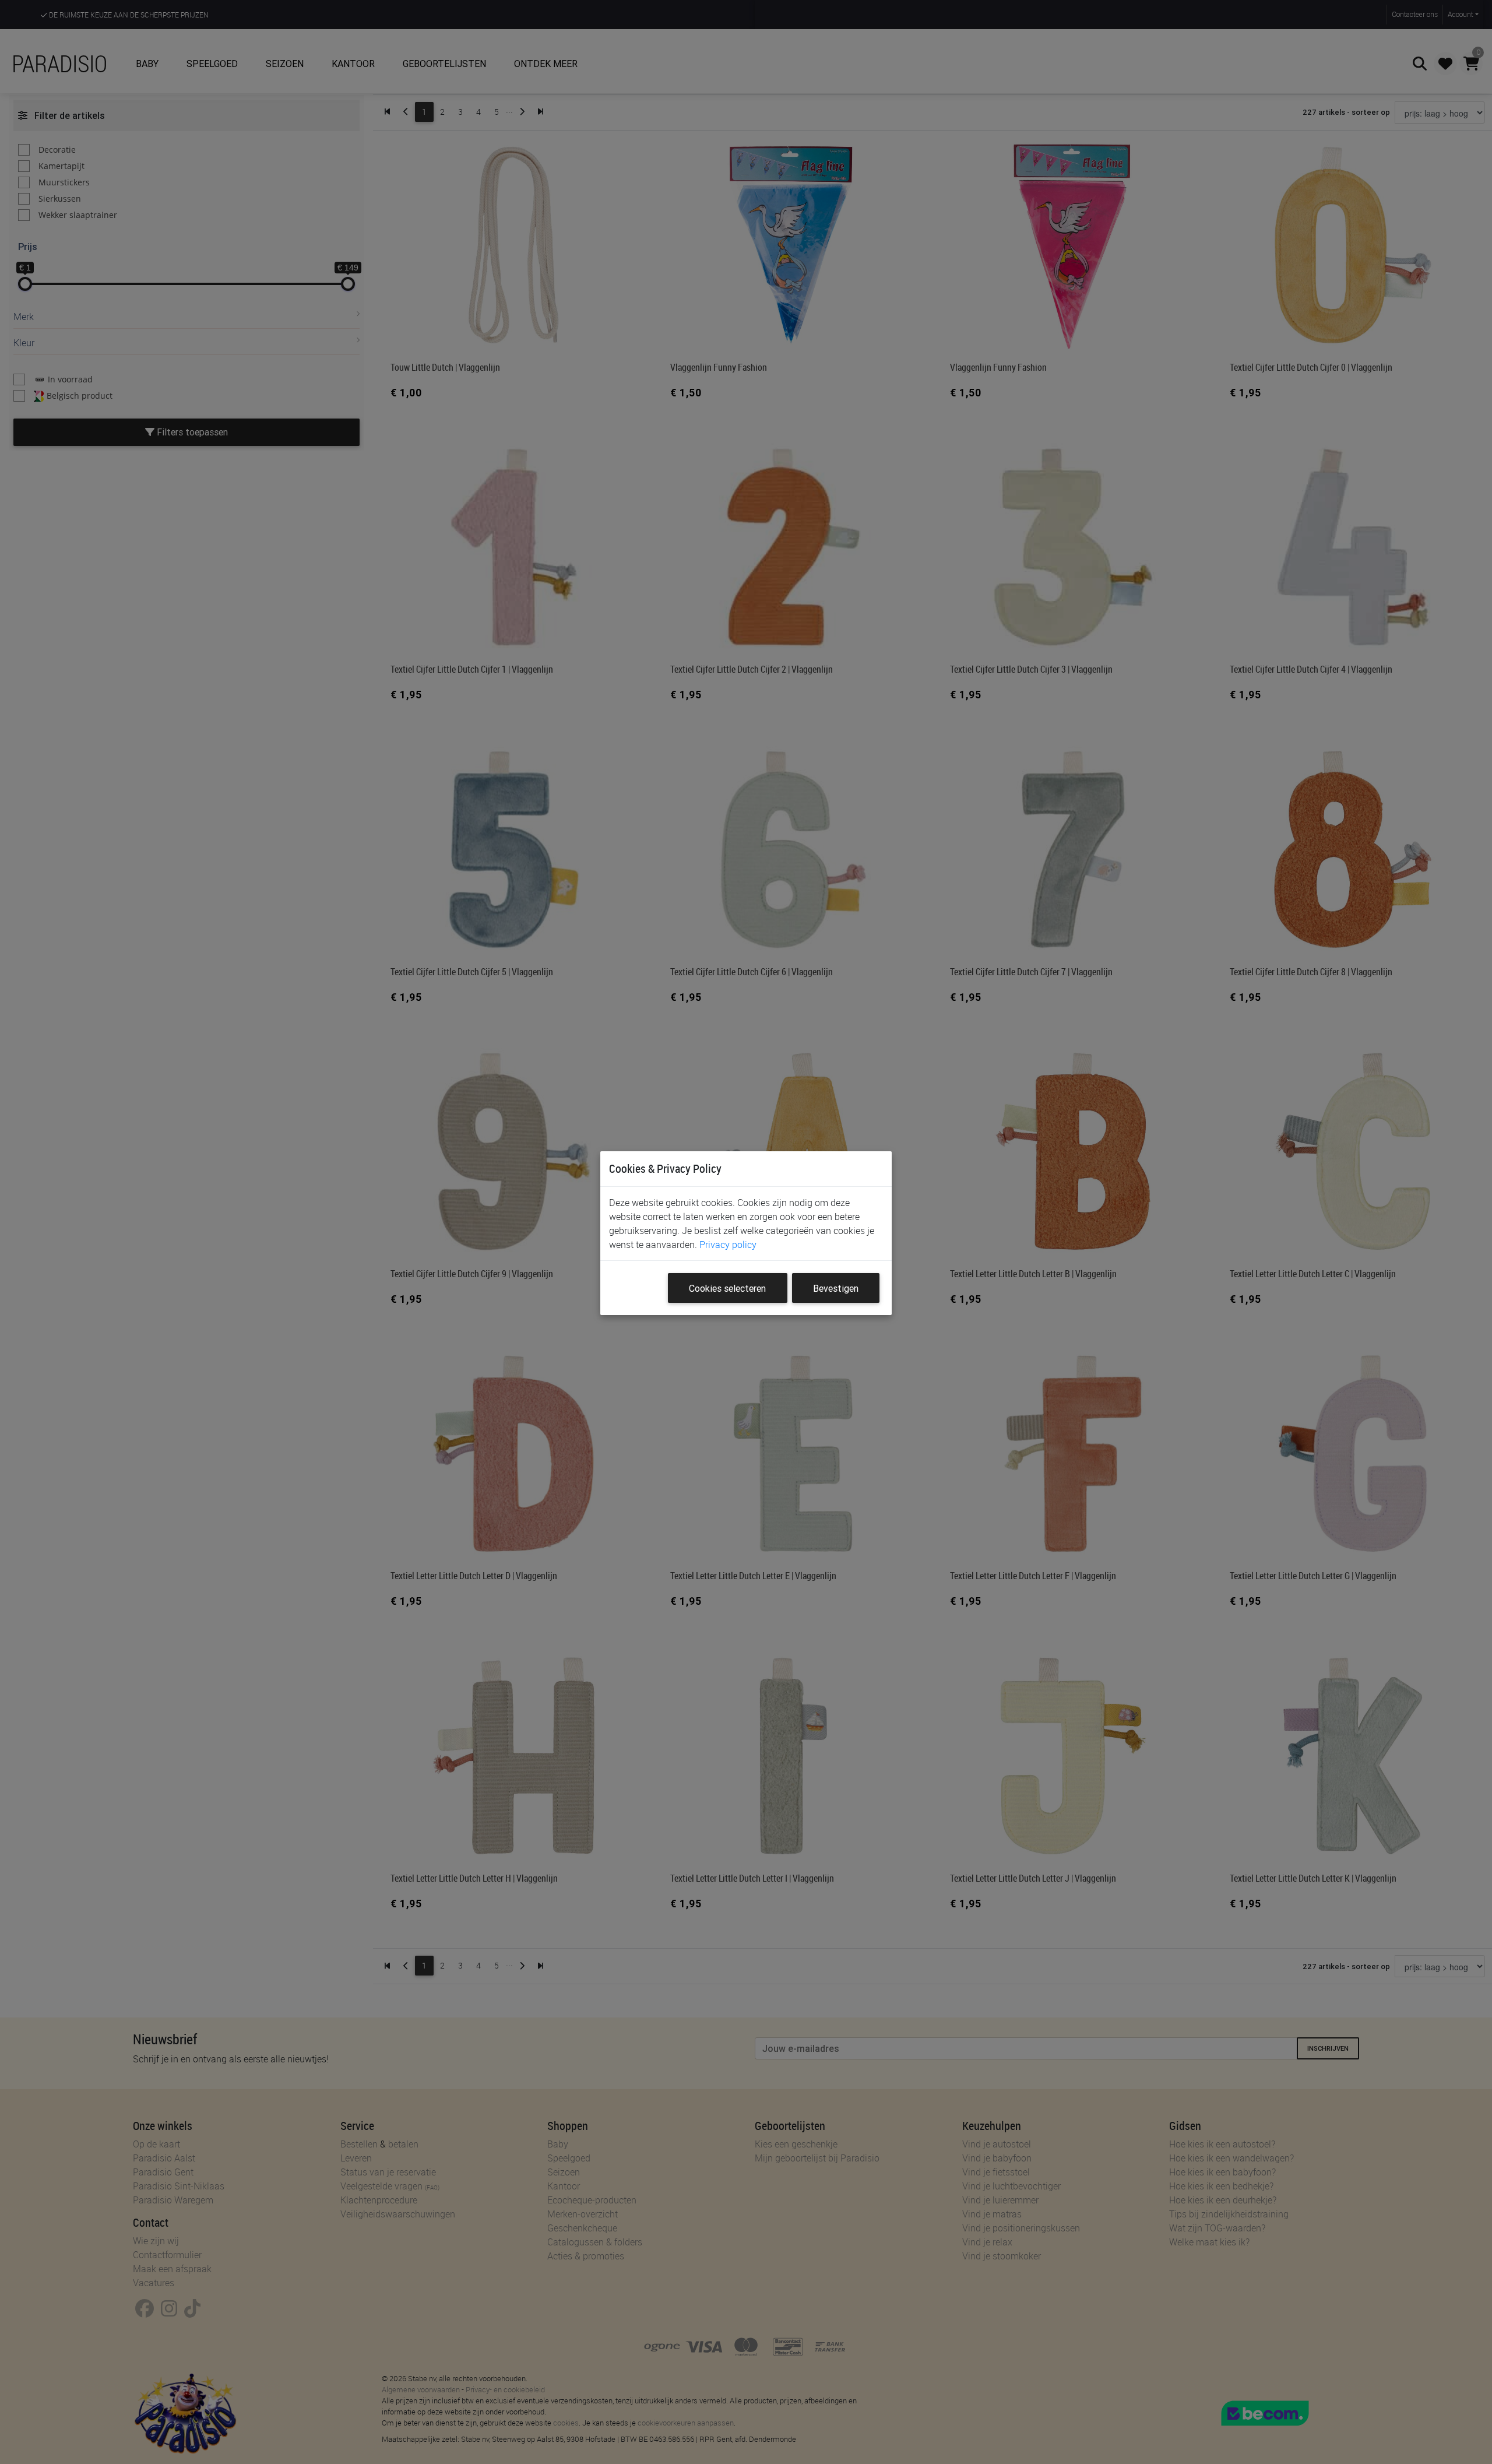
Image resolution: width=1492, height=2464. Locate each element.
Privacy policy (728, 1245)
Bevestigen (836, 1288)
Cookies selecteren (727, 1288)
